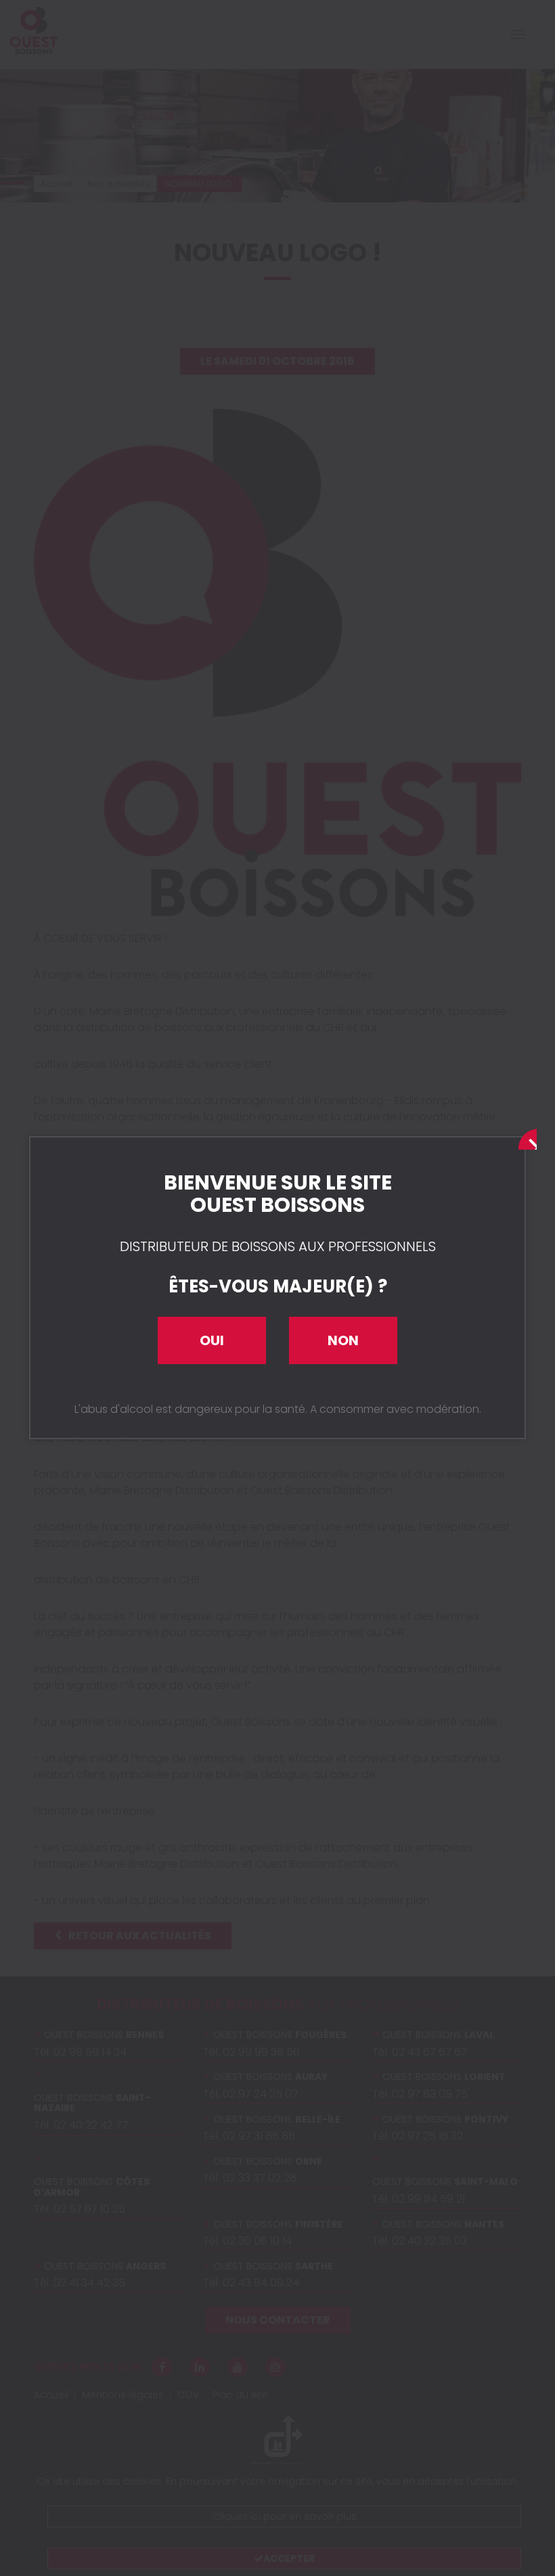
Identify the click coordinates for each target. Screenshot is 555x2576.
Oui (212, 1340)
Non (343, 1340)
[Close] (525, 1137)
